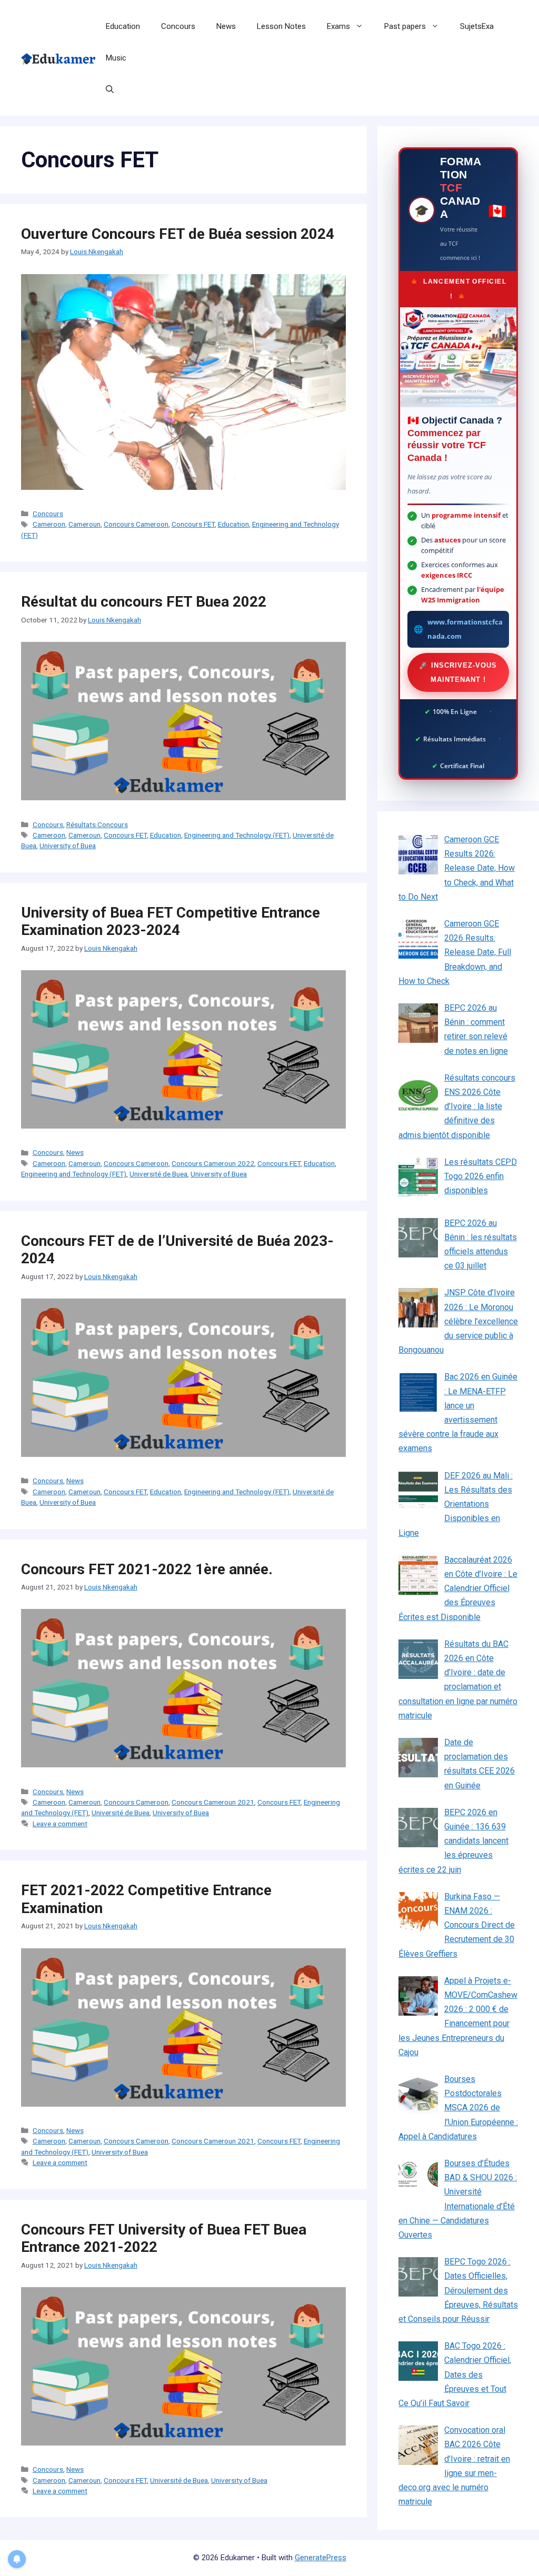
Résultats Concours (97, 824)
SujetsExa (477, 26)
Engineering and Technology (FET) (237, 835)
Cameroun (84, 524)
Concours (178, 26)
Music (116, 58)
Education (123, 26)
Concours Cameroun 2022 (213, 1163)
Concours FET (193, 524)
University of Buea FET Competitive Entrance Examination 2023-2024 (171, 922)
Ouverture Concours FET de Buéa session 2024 (178, 234)
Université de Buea (158, 1174)
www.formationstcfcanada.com (465, 629)
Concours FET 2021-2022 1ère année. (147, 1569)
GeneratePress (321, 2558)
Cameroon (49, 524)
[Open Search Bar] (110, 89)
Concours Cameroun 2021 (213, 1802)
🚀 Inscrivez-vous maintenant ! (458, 672)
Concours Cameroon (136, 524)
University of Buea (68, 846)
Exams (338, 26)
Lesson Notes (281, 26)
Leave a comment (60, 1824)
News (226, 26)
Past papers (405, 26)
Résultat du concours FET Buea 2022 (144, 602)
